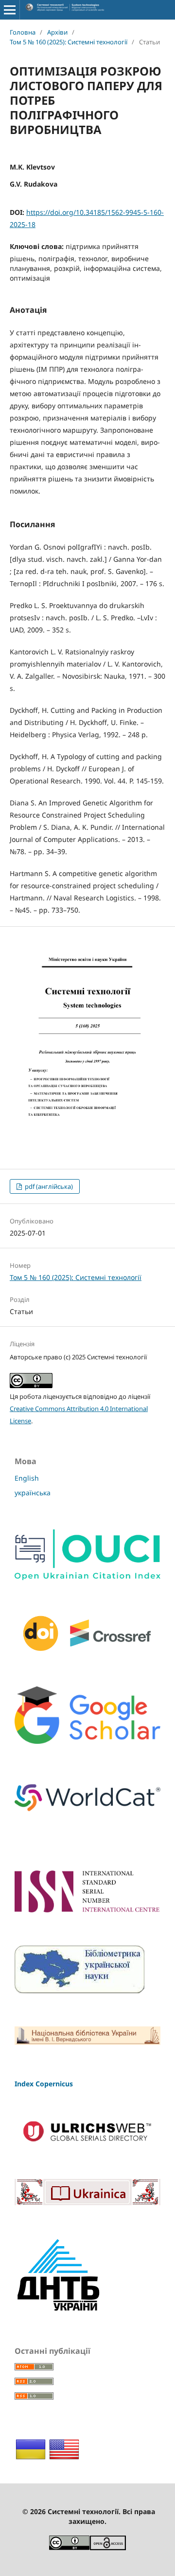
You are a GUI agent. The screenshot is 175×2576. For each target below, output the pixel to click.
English (27, 1478)
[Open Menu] (10, 10)
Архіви (57, 32)
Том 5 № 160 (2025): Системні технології (69, 42)
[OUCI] (87, 1577)
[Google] (87, 1741)
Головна (23, 32)
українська (33, 1493)
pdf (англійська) (48, 1186)
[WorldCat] (87, 1816)
